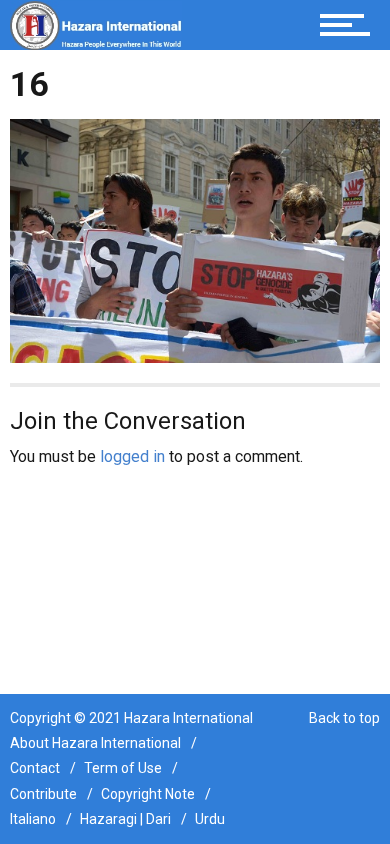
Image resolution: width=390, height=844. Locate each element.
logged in (132, 456)
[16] (195, 239)
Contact (35, 768)
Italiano (33, 819)
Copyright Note (148, 794)
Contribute (43, 794)
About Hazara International (95, 743)
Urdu (210, 819)
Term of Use (123, 768)
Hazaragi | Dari (125, 819)
